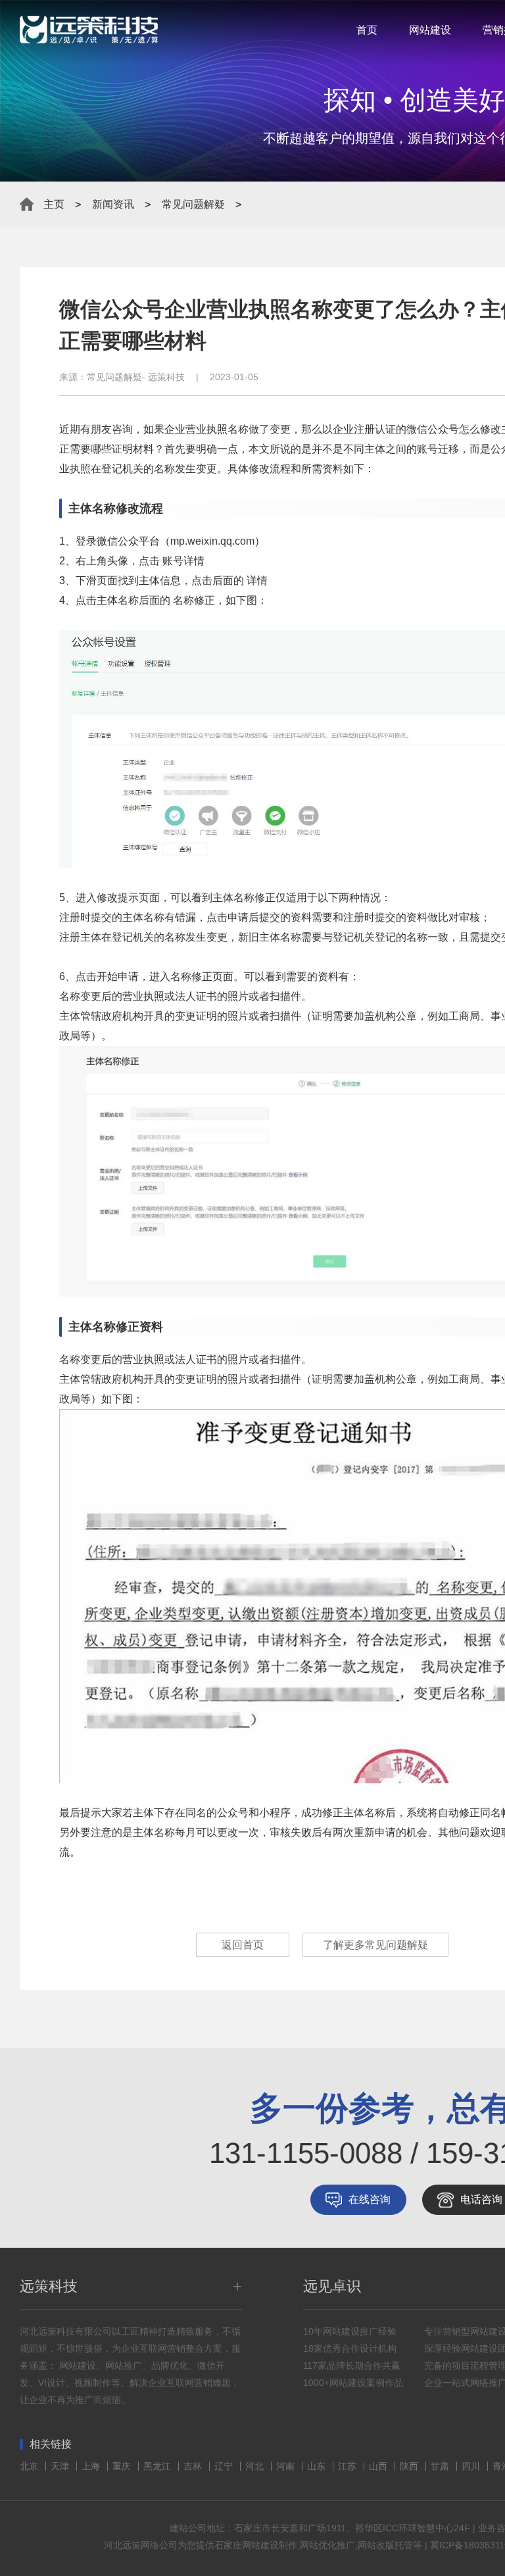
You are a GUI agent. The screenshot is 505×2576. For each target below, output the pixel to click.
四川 (472, 2466)
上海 (92, 2466)
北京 (30, 2466)
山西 (379, 2466)
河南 (287, 2466)
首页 (367, 30)
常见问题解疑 (193, 204)
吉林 (194, 2466)
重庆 (123, 2466)
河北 (256, 2466)
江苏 (349, 2466)
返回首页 (243, 1945)
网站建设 (430, 30)
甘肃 (441, 2466)
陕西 (410, 2466)
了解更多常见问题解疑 (375, 1945)
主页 (54, 204)
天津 (61, 2466)
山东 (318, 2466)
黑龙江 (158, 2466)
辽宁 (225, 2466)
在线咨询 (370, 2199)
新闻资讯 (113, 204)
